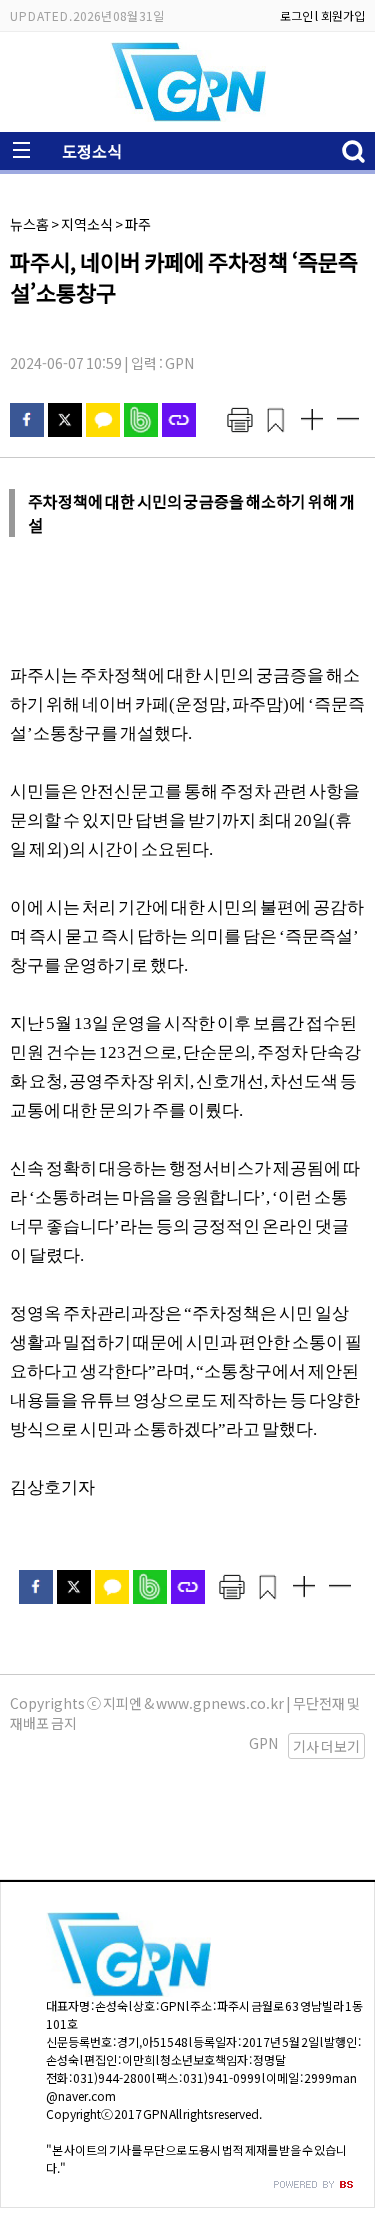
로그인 (296, 15)
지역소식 (87, 224)
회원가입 (343, 15)
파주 (138, 224)
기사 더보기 (326, 1746)
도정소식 (92, 151)
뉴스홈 (29, 224)
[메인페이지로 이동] (188, 116)
